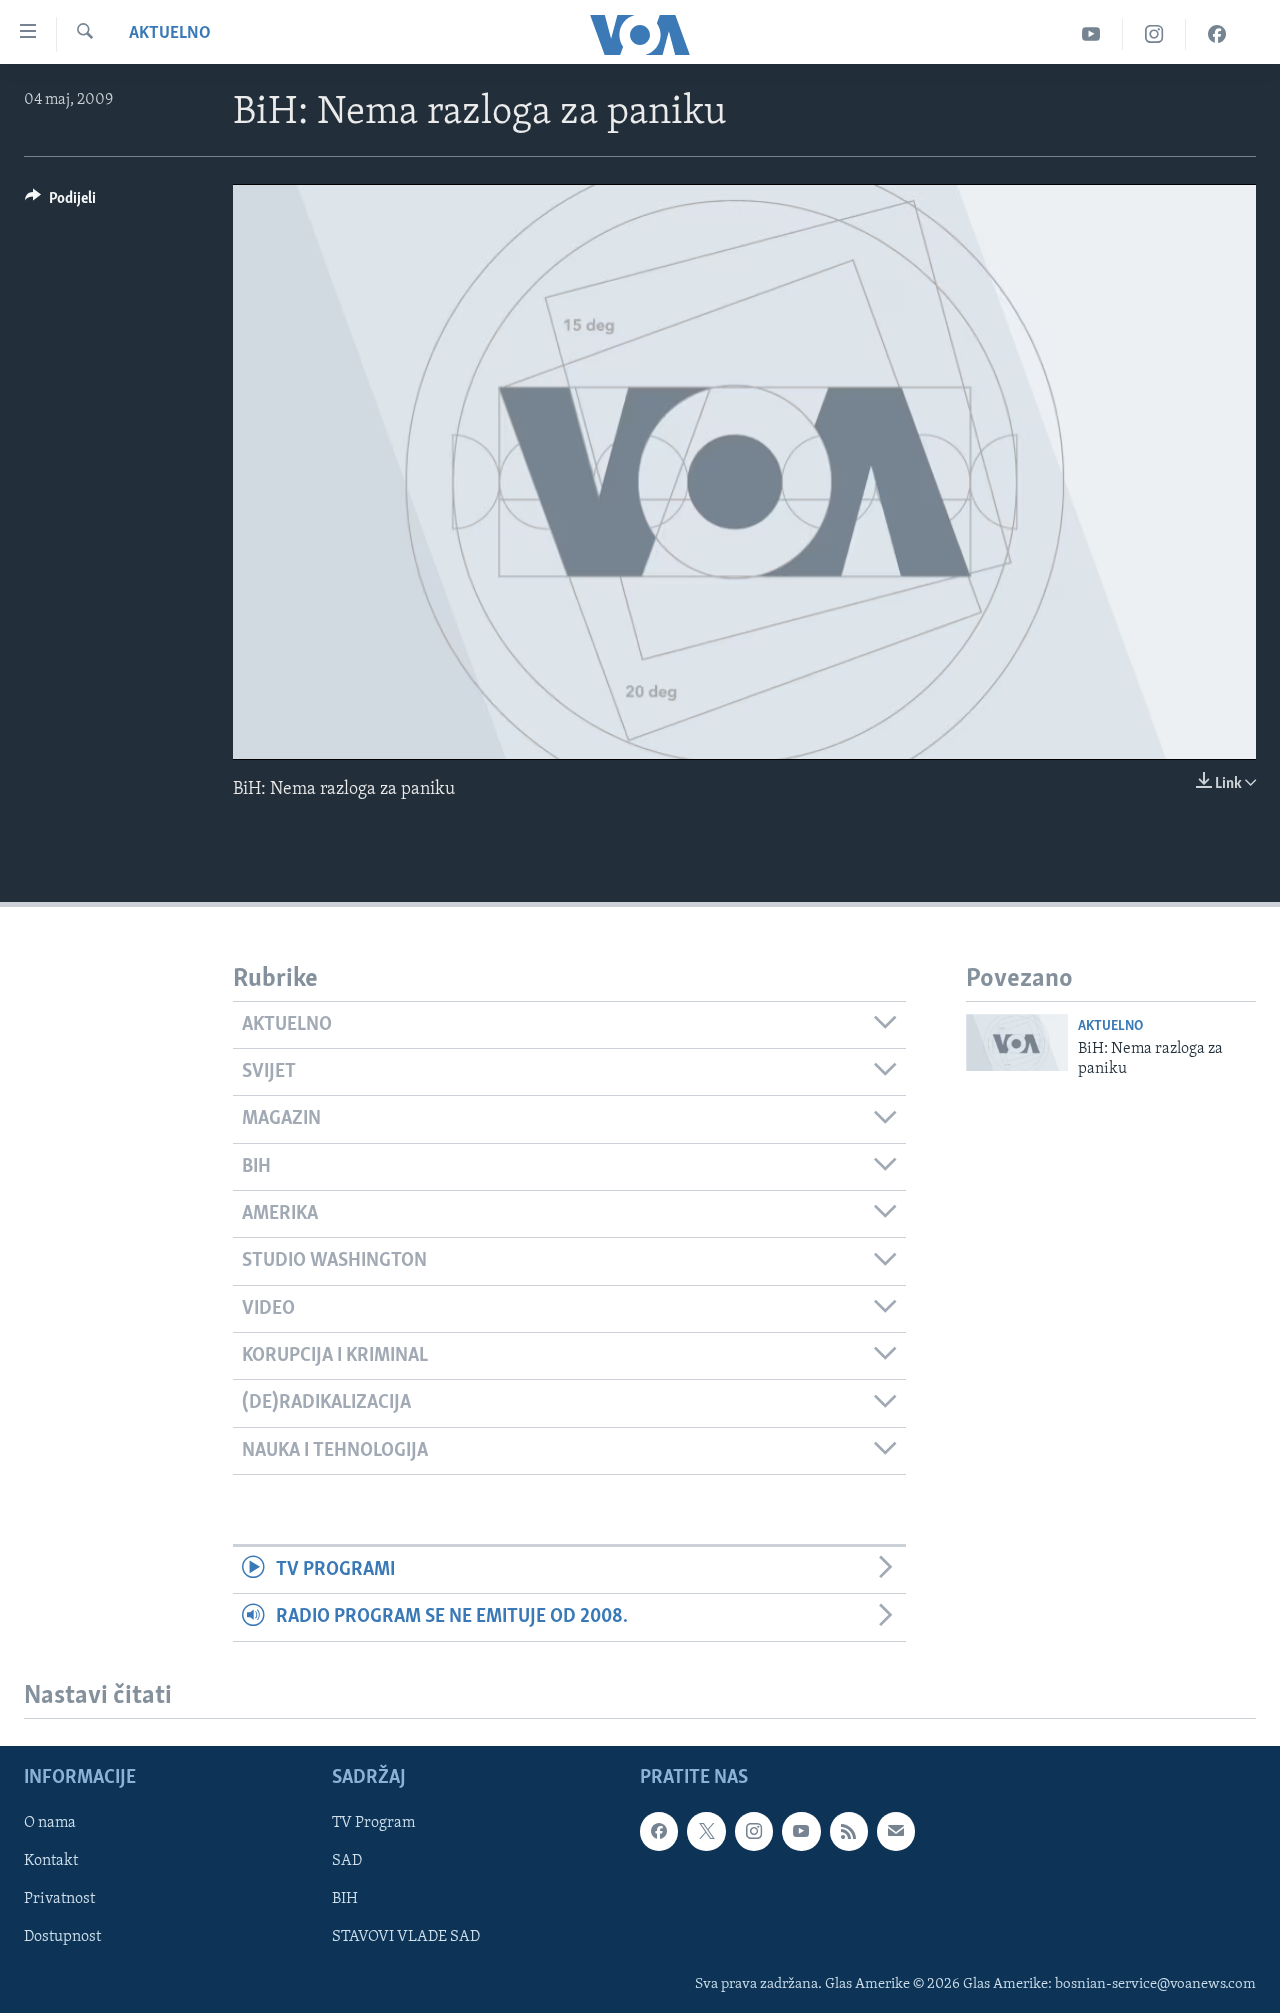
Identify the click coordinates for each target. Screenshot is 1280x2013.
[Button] (60, 203)
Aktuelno (170, 34)
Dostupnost (62, 1937)
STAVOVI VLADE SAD (406, 1937)
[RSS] (849, 1831)
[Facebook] (1217, 34)
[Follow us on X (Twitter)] (706, 1831)
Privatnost (59, 1899)
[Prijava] (896, 1831)
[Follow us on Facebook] (659, 1831)
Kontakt (51, 1861)
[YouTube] (1091, 34)
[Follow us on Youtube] (801, 1831)
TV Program (373, 1823)
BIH (345, 1899)
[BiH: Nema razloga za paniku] (1017, 1042)
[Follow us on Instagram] (754, 1831)
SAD (347, 1861)
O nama (50, 1823)
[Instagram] (1154, 34)
